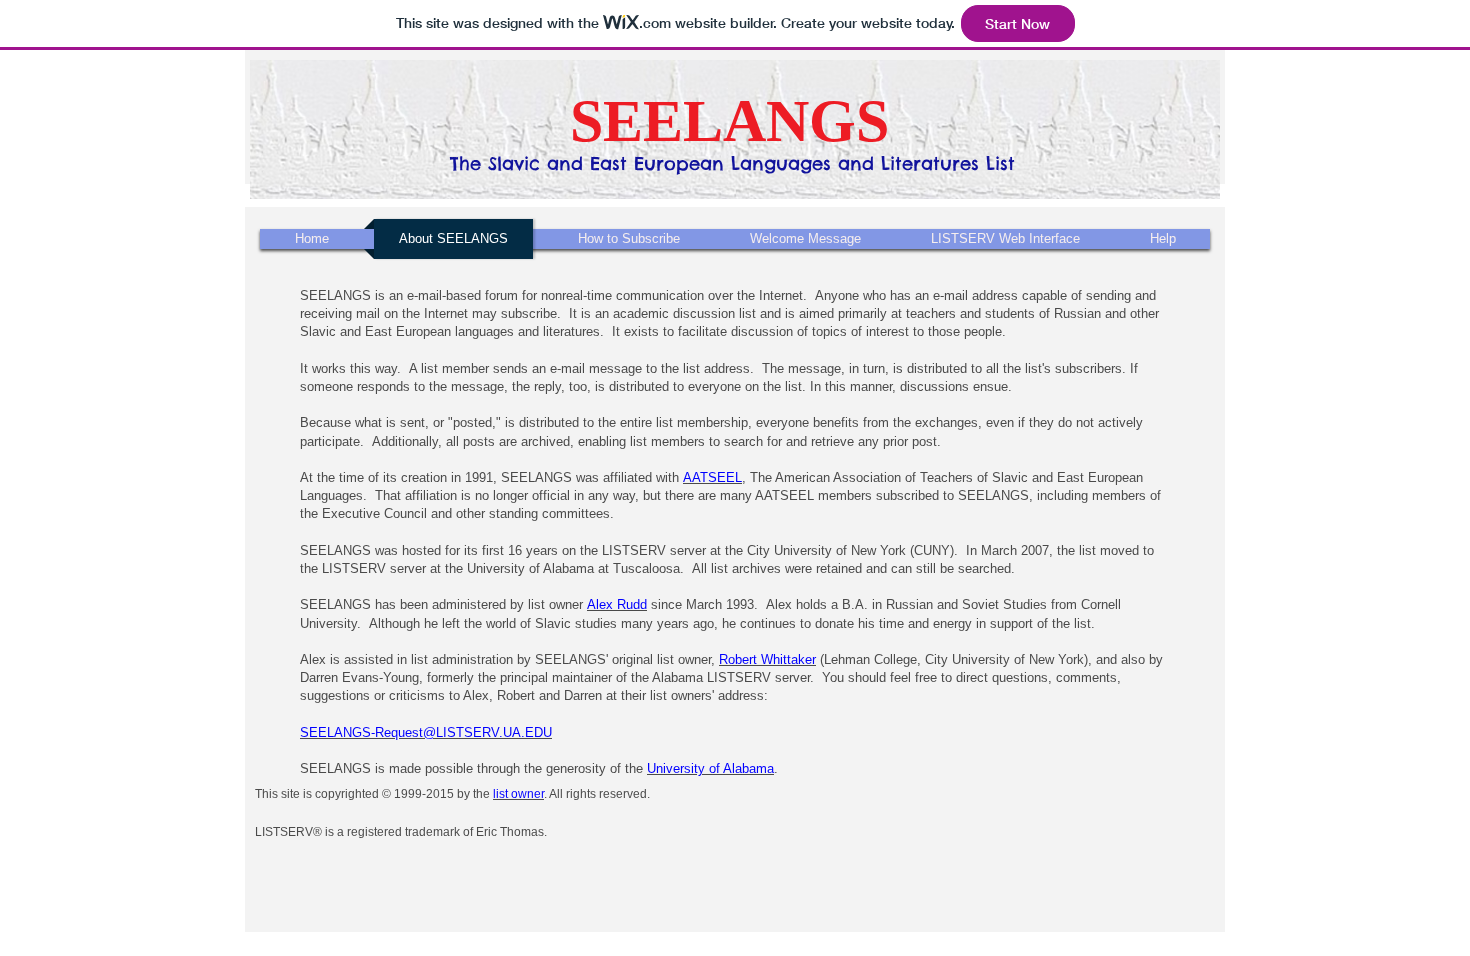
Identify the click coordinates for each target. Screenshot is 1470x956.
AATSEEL (712, 477)
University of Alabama (710, 768)
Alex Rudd (617, 604)
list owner (518, 794)
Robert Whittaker (767, 659)
